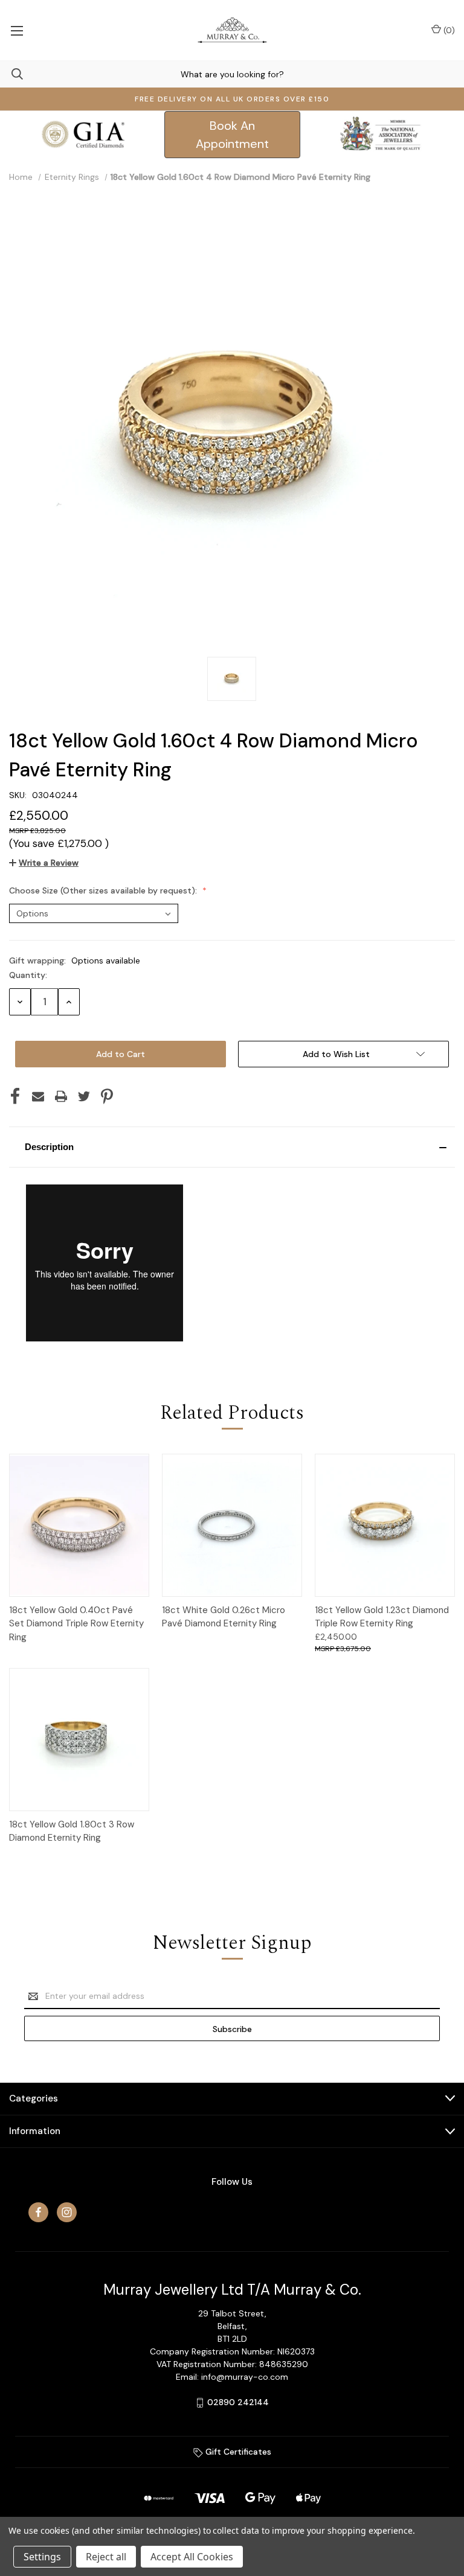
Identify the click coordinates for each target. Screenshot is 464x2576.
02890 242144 (238, 2402)
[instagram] (67, 2212)
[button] (232, 1147)
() (448, 30)
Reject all (106, 2557)
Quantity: (28, 975)
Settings (42, 2557)
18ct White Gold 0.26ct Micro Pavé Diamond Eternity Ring (224, 1617)
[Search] (11, 74)
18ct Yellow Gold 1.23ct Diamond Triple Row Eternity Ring (382, 1617)
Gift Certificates (237, 2452)
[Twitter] (84, 1096)
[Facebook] (15, 1096)
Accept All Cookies (192, 2557)
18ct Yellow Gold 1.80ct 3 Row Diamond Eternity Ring (72, 1831)
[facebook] (38, 2212)
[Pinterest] (107, 1096)
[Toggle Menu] (17, 30)
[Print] (61, 1096)
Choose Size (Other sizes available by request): (104, 890)
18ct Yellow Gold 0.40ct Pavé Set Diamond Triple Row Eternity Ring (76, 1624)
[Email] (38, 1096)
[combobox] (232, 74)
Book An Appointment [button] (232, 135)
